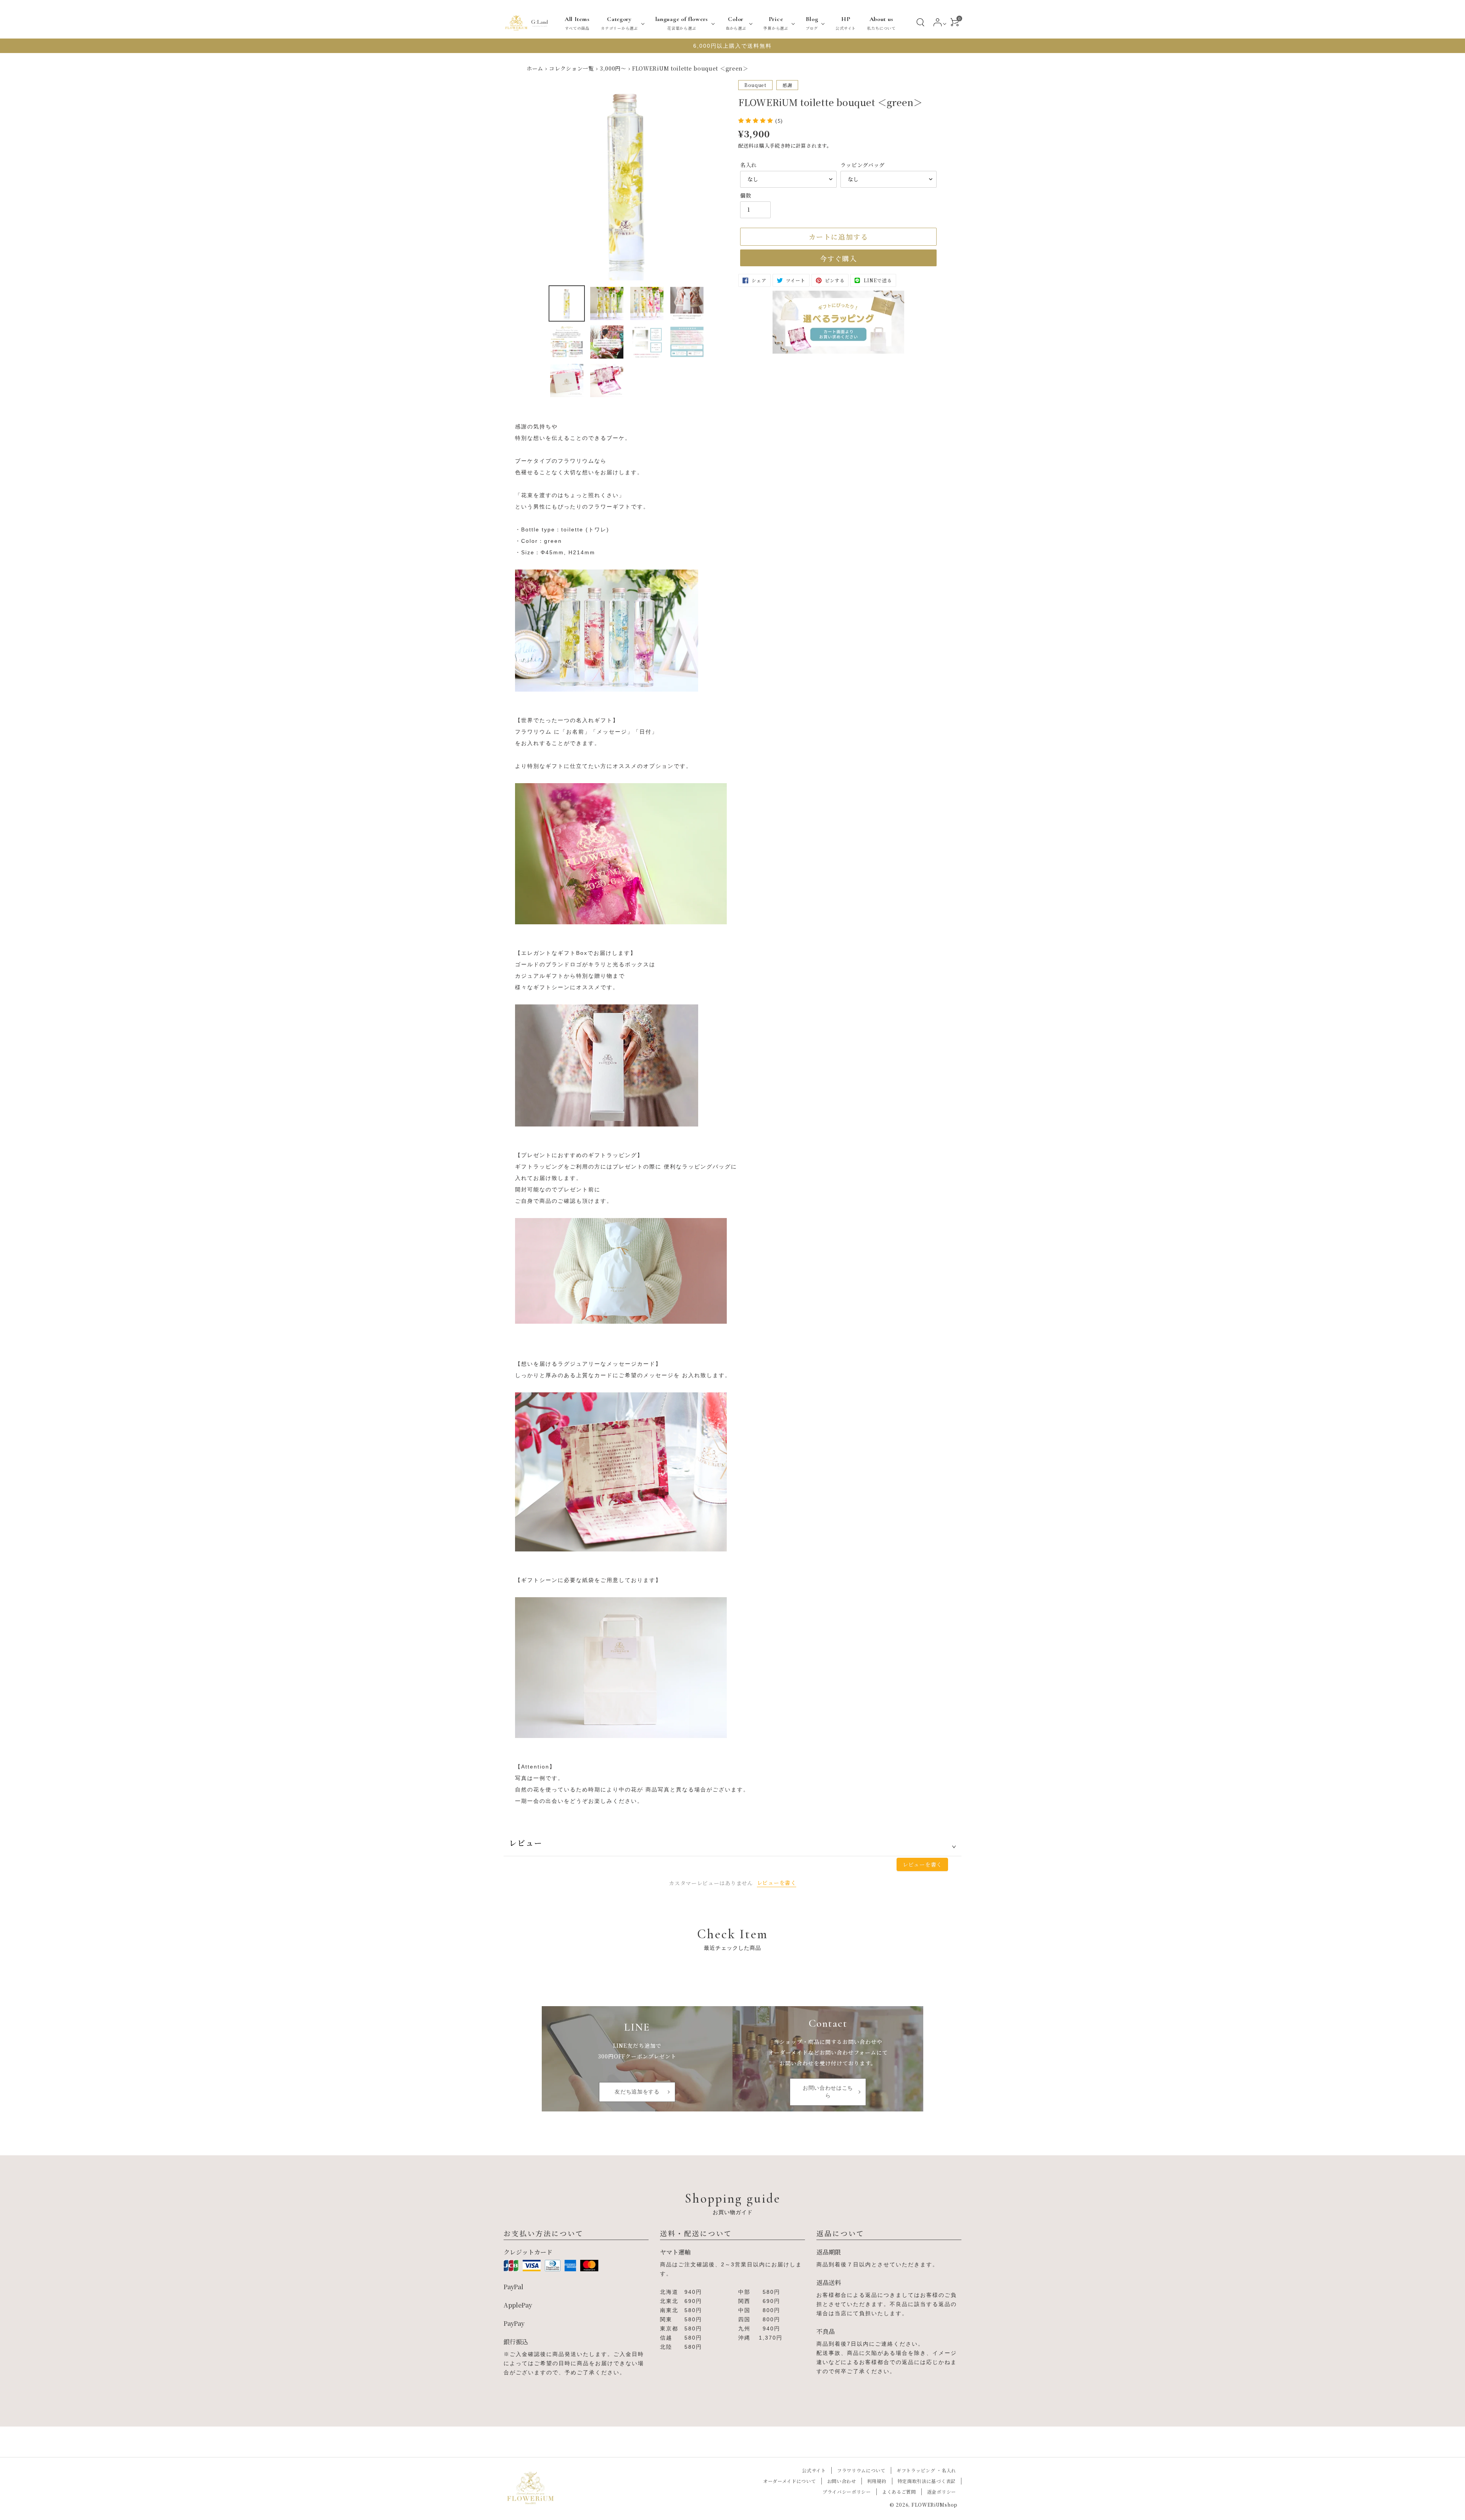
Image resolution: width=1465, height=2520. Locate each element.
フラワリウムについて (861, 2470)
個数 (746, 195)
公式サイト (814, 2470)
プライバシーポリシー (847, 2492)
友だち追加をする (637, 2092)
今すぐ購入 (838, 258)
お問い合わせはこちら (828, 2092)
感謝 (787, 85)
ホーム (535, 68)
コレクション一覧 (572, 68)
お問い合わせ (842, 2481)
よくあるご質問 (899, 2492)
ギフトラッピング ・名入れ (926, 2470)
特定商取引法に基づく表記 (927, 2481)
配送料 (746, 146)
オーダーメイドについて (790, 2481)
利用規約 (877, 2481)
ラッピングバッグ (863, 165)
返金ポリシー (942, 2492)
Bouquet (755, 85)
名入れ (749, 165)
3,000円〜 (613, 68)
